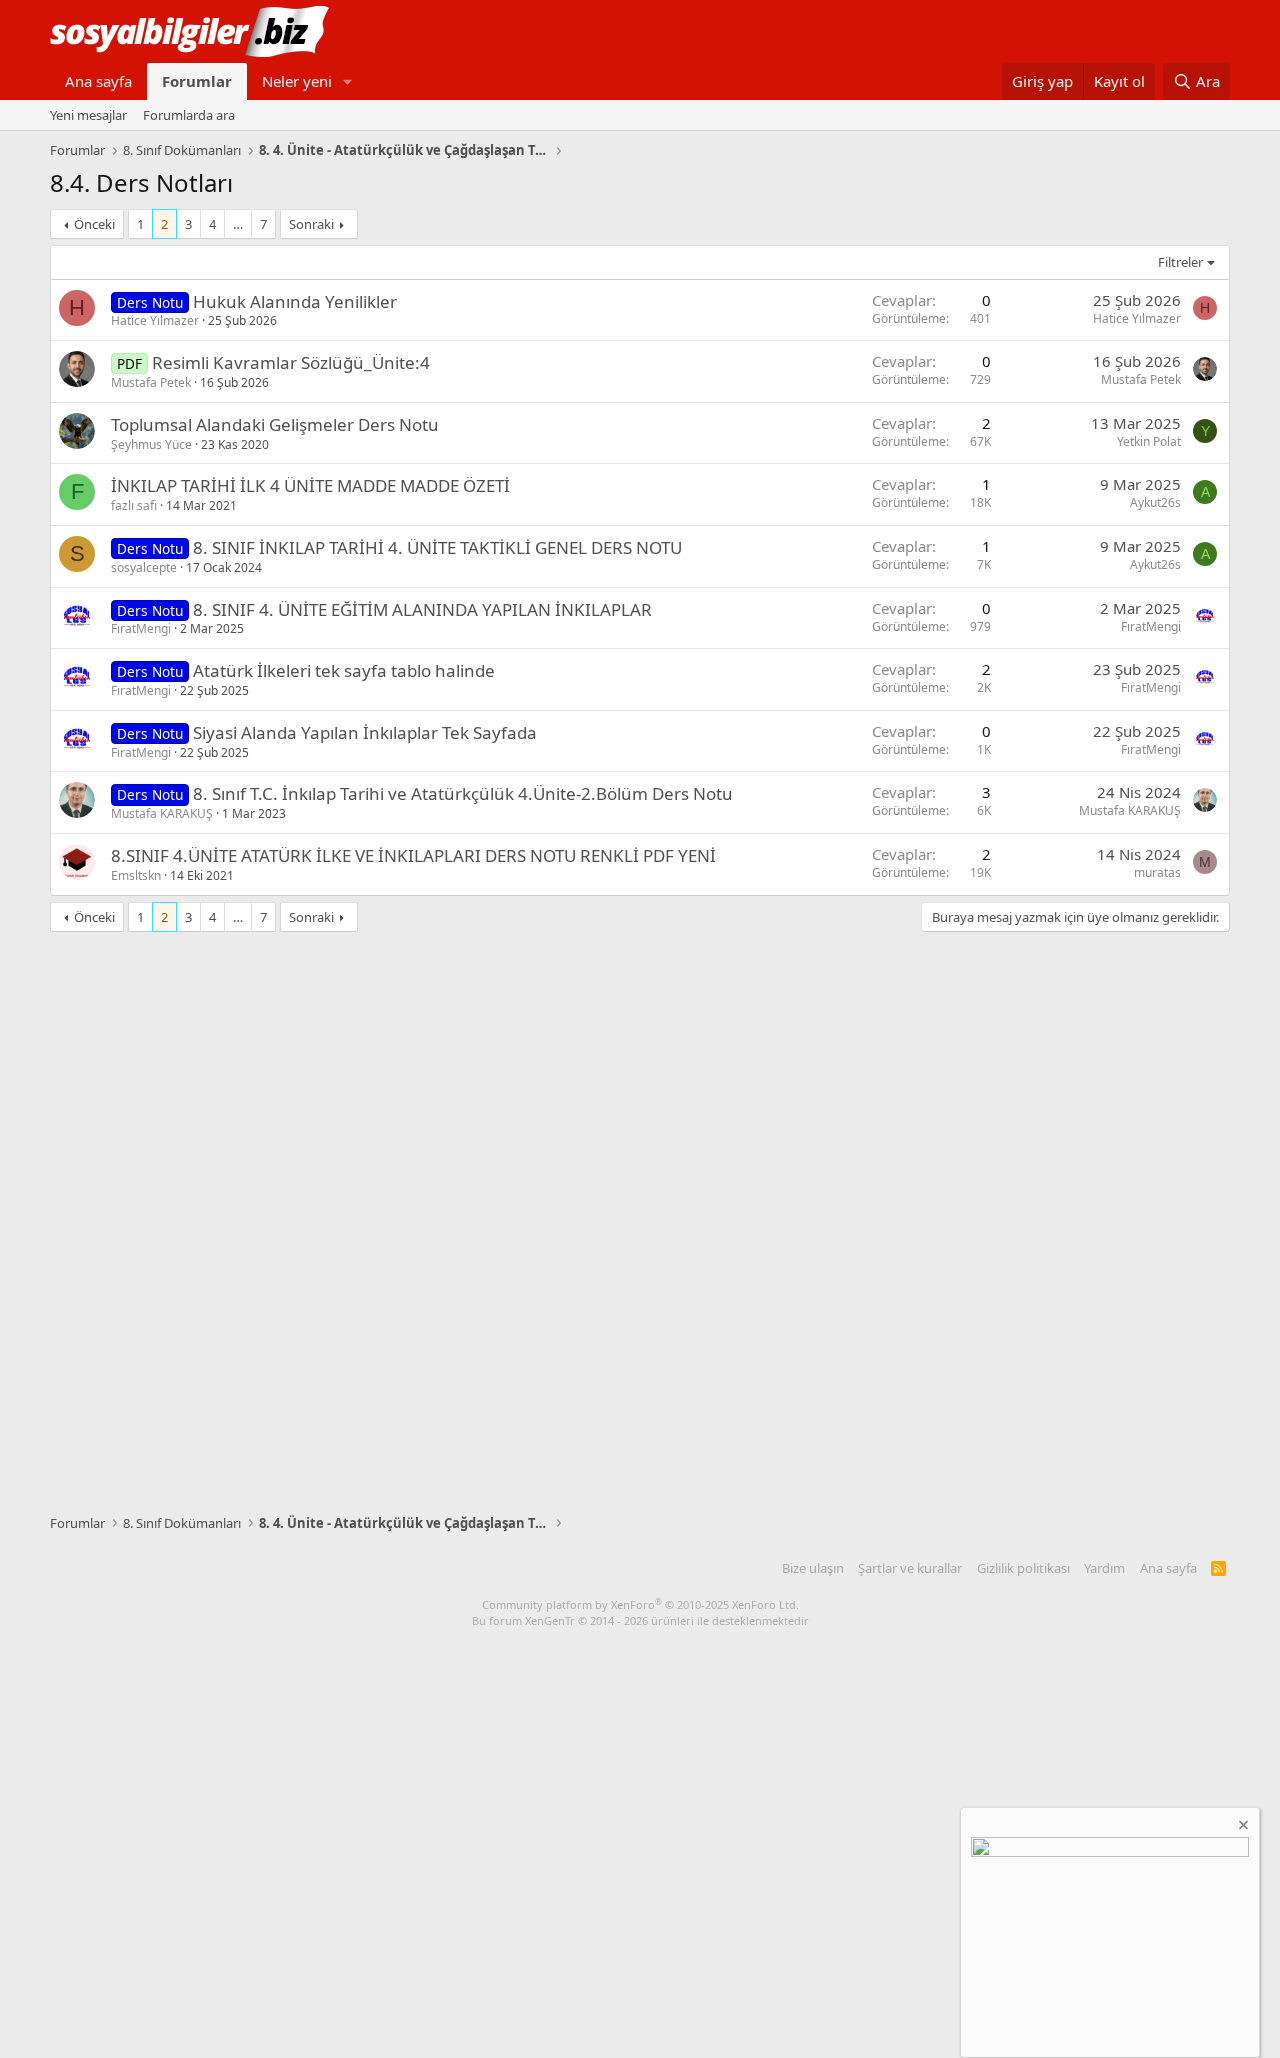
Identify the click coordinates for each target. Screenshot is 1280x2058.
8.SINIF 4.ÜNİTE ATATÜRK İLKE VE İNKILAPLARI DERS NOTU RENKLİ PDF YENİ (413, 855)
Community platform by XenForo (640, 1604)
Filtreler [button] (1180, 262)
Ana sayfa (98, 81)
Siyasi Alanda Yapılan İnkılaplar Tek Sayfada (365, 732)
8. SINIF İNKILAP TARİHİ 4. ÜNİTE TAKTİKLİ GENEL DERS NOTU (437, 547)
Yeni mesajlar (88, 115)
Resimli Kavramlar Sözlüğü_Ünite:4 (291, 362)
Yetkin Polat (1149, 441)
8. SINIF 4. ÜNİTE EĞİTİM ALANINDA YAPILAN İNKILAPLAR (422, 609)
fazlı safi (134, 505)
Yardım (1104, 1568)
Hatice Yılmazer (155, 320)
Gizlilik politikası (1023, 1568)
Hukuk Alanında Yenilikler (295, 301)
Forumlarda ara (189, 115)
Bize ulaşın (813, 1568)
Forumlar (197, 81)
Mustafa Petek (151, 382)
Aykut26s (1155, 502)
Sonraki (311, 224)
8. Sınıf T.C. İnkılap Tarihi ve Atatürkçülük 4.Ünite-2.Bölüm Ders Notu (463, 793)
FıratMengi (141, 628)
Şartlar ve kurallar (910, 1568)
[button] (348, 81)
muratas (1157, 872)
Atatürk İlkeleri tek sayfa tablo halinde (344, 670)
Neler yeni (297, 81)
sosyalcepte (144, 567)
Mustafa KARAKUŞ (162, 813)
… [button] (238, 224)
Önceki (94, 224)
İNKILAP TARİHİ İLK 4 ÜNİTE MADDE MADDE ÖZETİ (310, 485)
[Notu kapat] (1242, 1827)
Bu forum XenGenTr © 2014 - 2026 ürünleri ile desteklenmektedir (640, 1620)
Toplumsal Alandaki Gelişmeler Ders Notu (275, 424)
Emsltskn (136, 875)
